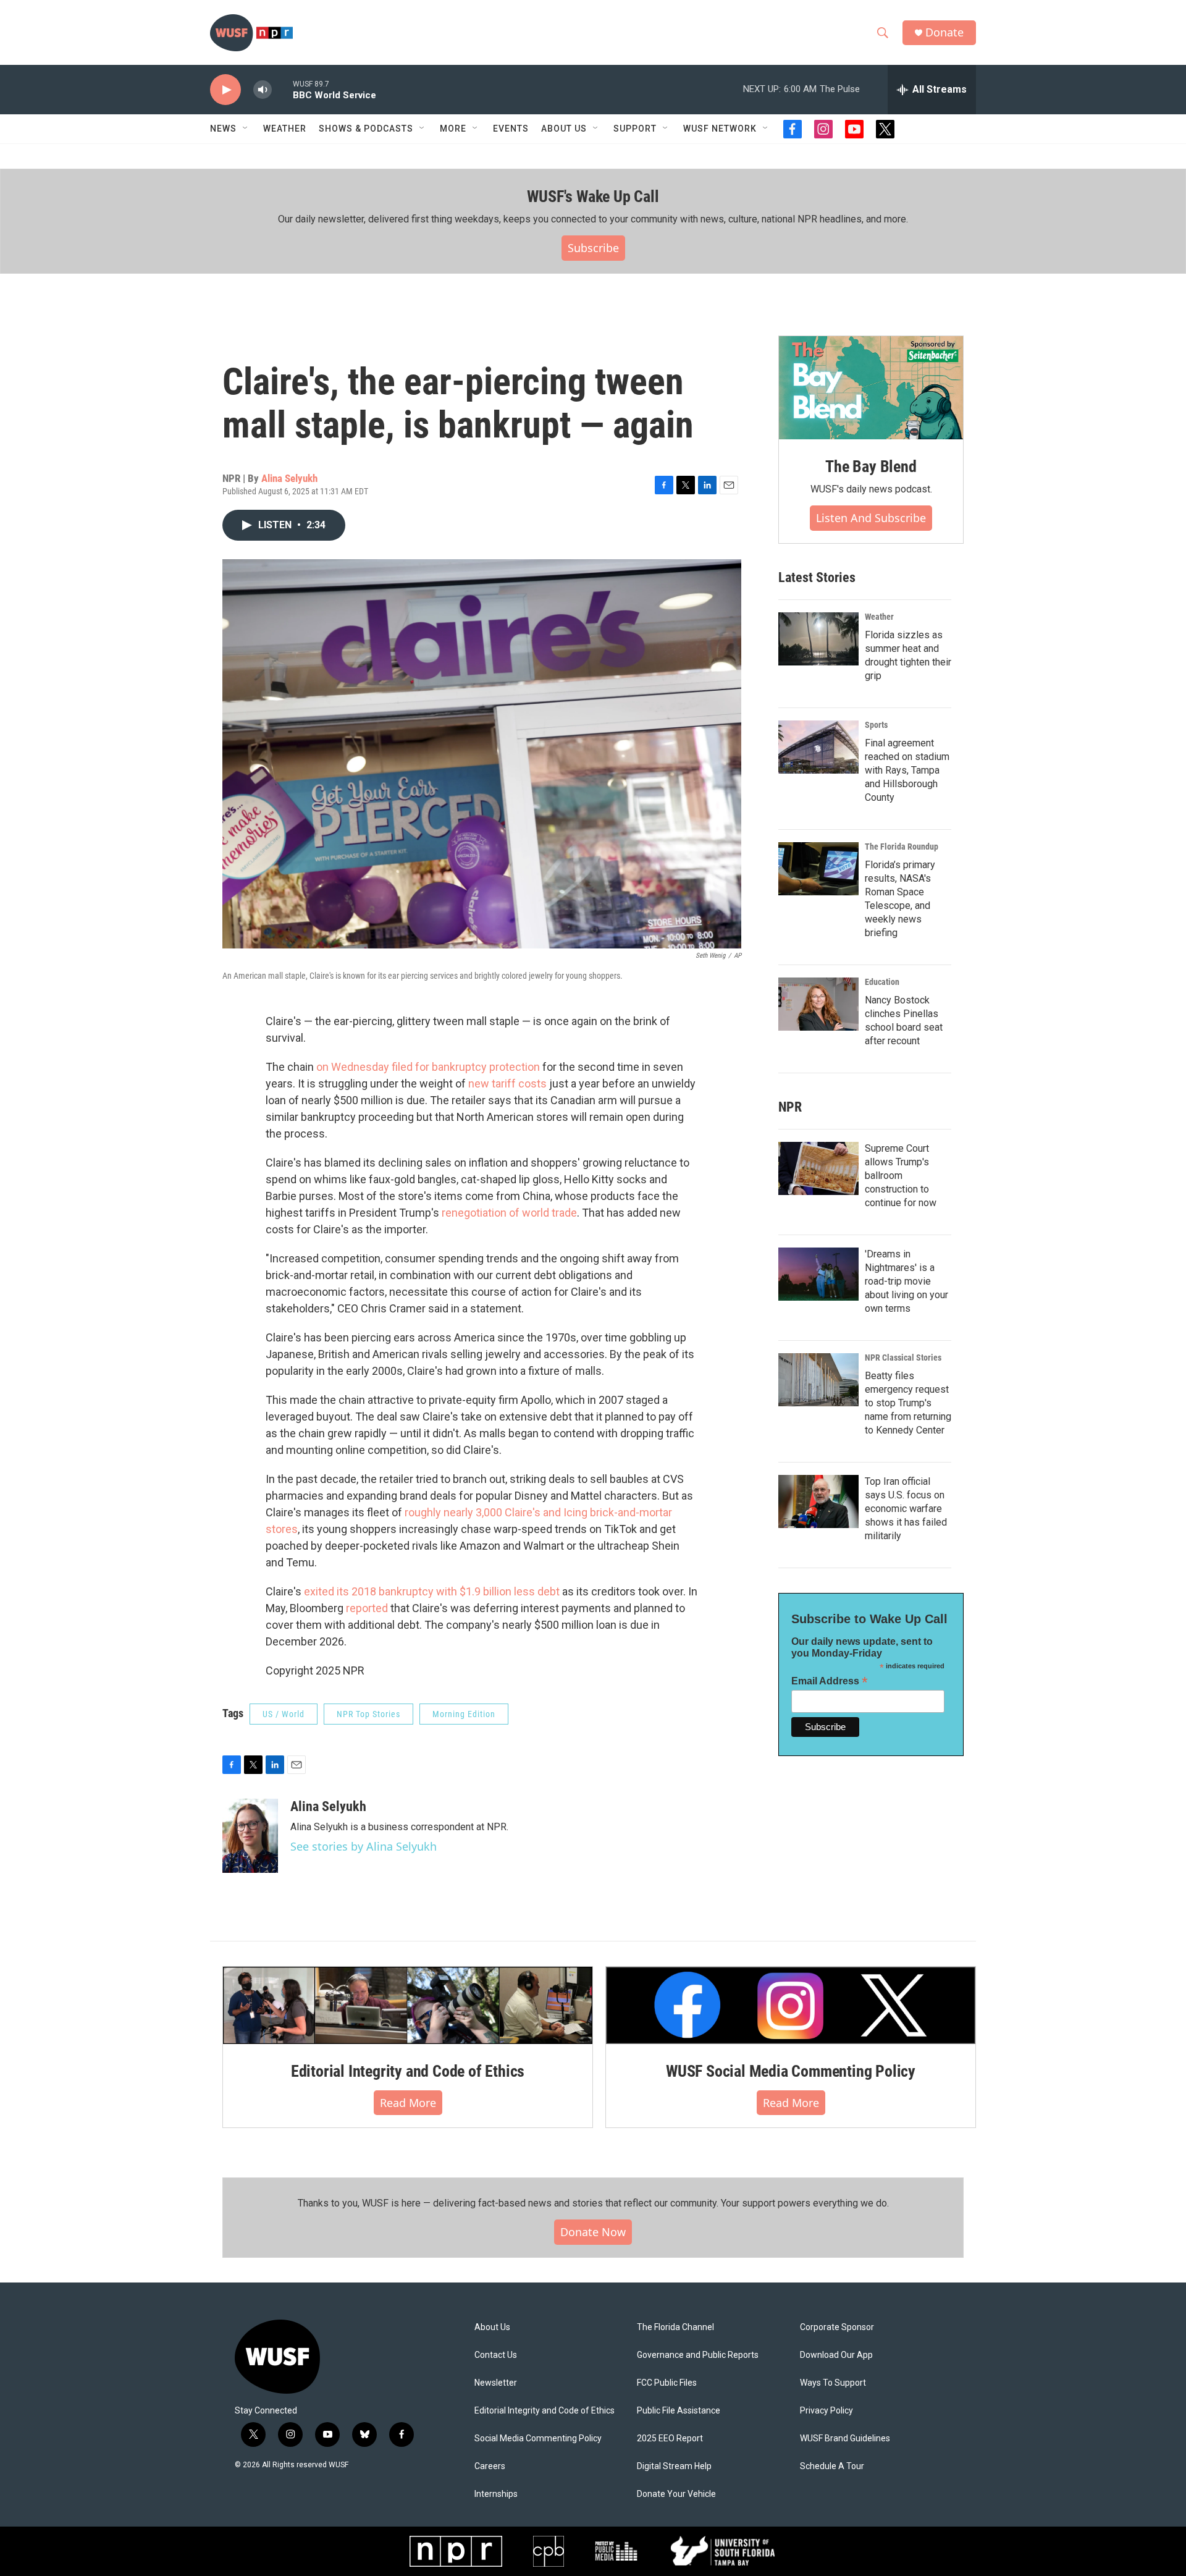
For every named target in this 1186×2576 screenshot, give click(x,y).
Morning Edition (464, 1714)
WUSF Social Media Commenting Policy (791, 2071)
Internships (496, 2494)
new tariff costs (507, 1083)
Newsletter (496, 2383)
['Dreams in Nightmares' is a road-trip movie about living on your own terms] (818, 1274)
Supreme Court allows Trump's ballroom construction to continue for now (901, 1176)
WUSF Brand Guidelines (845, 2439)
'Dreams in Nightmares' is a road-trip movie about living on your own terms (906, 1281)
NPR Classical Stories (903, 1358)
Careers (490, 2466)
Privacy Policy (826, 2411)
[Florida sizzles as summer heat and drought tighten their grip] (818, 639)
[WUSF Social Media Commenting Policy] (791, 2005)
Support (635, 129)
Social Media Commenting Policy (538, 2439)
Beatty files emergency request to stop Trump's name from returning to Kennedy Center (908, 1403)
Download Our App (836, 2355)
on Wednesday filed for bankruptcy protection (428, 1067)
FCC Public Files (667, 2383)
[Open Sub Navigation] (246, 129)
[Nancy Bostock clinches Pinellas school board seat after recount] (818, 1004)
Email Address (830, 1681)
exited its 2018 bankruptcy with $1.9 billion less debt (432, 1591)
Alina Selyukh (289, 478)
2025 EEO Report (670, 2439)
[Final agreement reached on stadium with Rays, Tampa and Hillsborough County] (818, 747)
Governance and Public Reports (698, 2355)
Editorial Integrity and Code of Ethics (408, 2071)
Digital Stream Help (674, 2466)
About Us (492, 2327)
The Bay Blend (871, 467)
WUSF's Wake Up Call (593, 196)
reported (367, 1608)
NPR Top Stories (368, 1714)
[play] (225, 90)
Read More (408, 2103)
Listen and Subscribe (871, 518)
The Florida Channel (675, 2327)
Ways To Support (833, 2383)
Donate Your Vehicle (676, 2494)
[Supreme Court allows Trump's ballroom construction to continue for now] (818, 1168)
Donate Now (593, 2232)
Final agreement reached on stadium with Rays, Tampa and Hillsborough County (907, 770)
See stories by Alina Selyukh (364, 1846)
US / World (284, 1714)
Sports (876, 725)
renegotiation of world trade (509, 1213)
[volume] (263, 90)
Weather (285, 129)
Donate (944, 32)
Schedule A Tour (832, 2466)
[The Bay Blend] (871, 388)
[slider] (282, 89)
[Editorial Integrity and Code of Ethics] (408, 2005)
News (223, 129)
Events (511, 129)
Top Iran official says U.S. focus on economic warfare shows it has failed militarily (906, 1509)
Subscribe (593, 248)
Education (882, 982)
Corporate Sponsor (837, 2327)
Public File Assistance (679, 2411)
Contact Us (496, 2355)
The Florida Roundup (902, 847)
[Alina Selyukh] (250, 1836)
